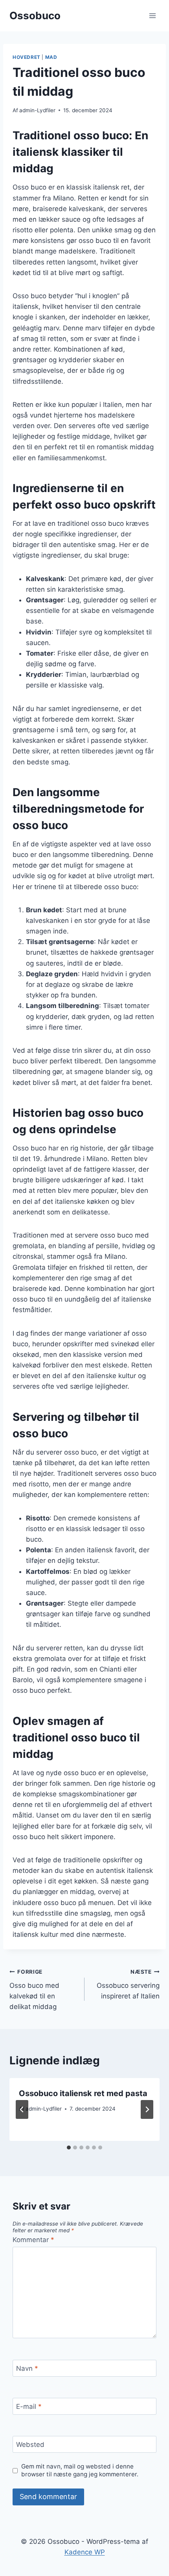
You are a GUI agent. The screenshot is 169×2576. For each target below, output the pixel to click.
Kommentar (33, 2240)
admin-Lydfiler (37, 110)
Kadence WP (85, 2552)
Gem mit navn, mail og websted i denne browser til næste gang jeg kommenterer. (80, 2470)
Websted (30, 2445)
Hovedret (27, 57)
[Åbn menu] (152, 15)
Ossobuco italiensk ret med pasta (83, 2093)
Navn (27, 2368)
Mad (51, 57)
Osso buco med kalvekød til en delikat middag (34, 1990)
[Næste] (147, 2109)
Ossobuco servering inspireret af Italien (128, 1984)
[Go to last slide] (22, 2109)
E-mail (29, 2406)
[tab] (69, 2148)
